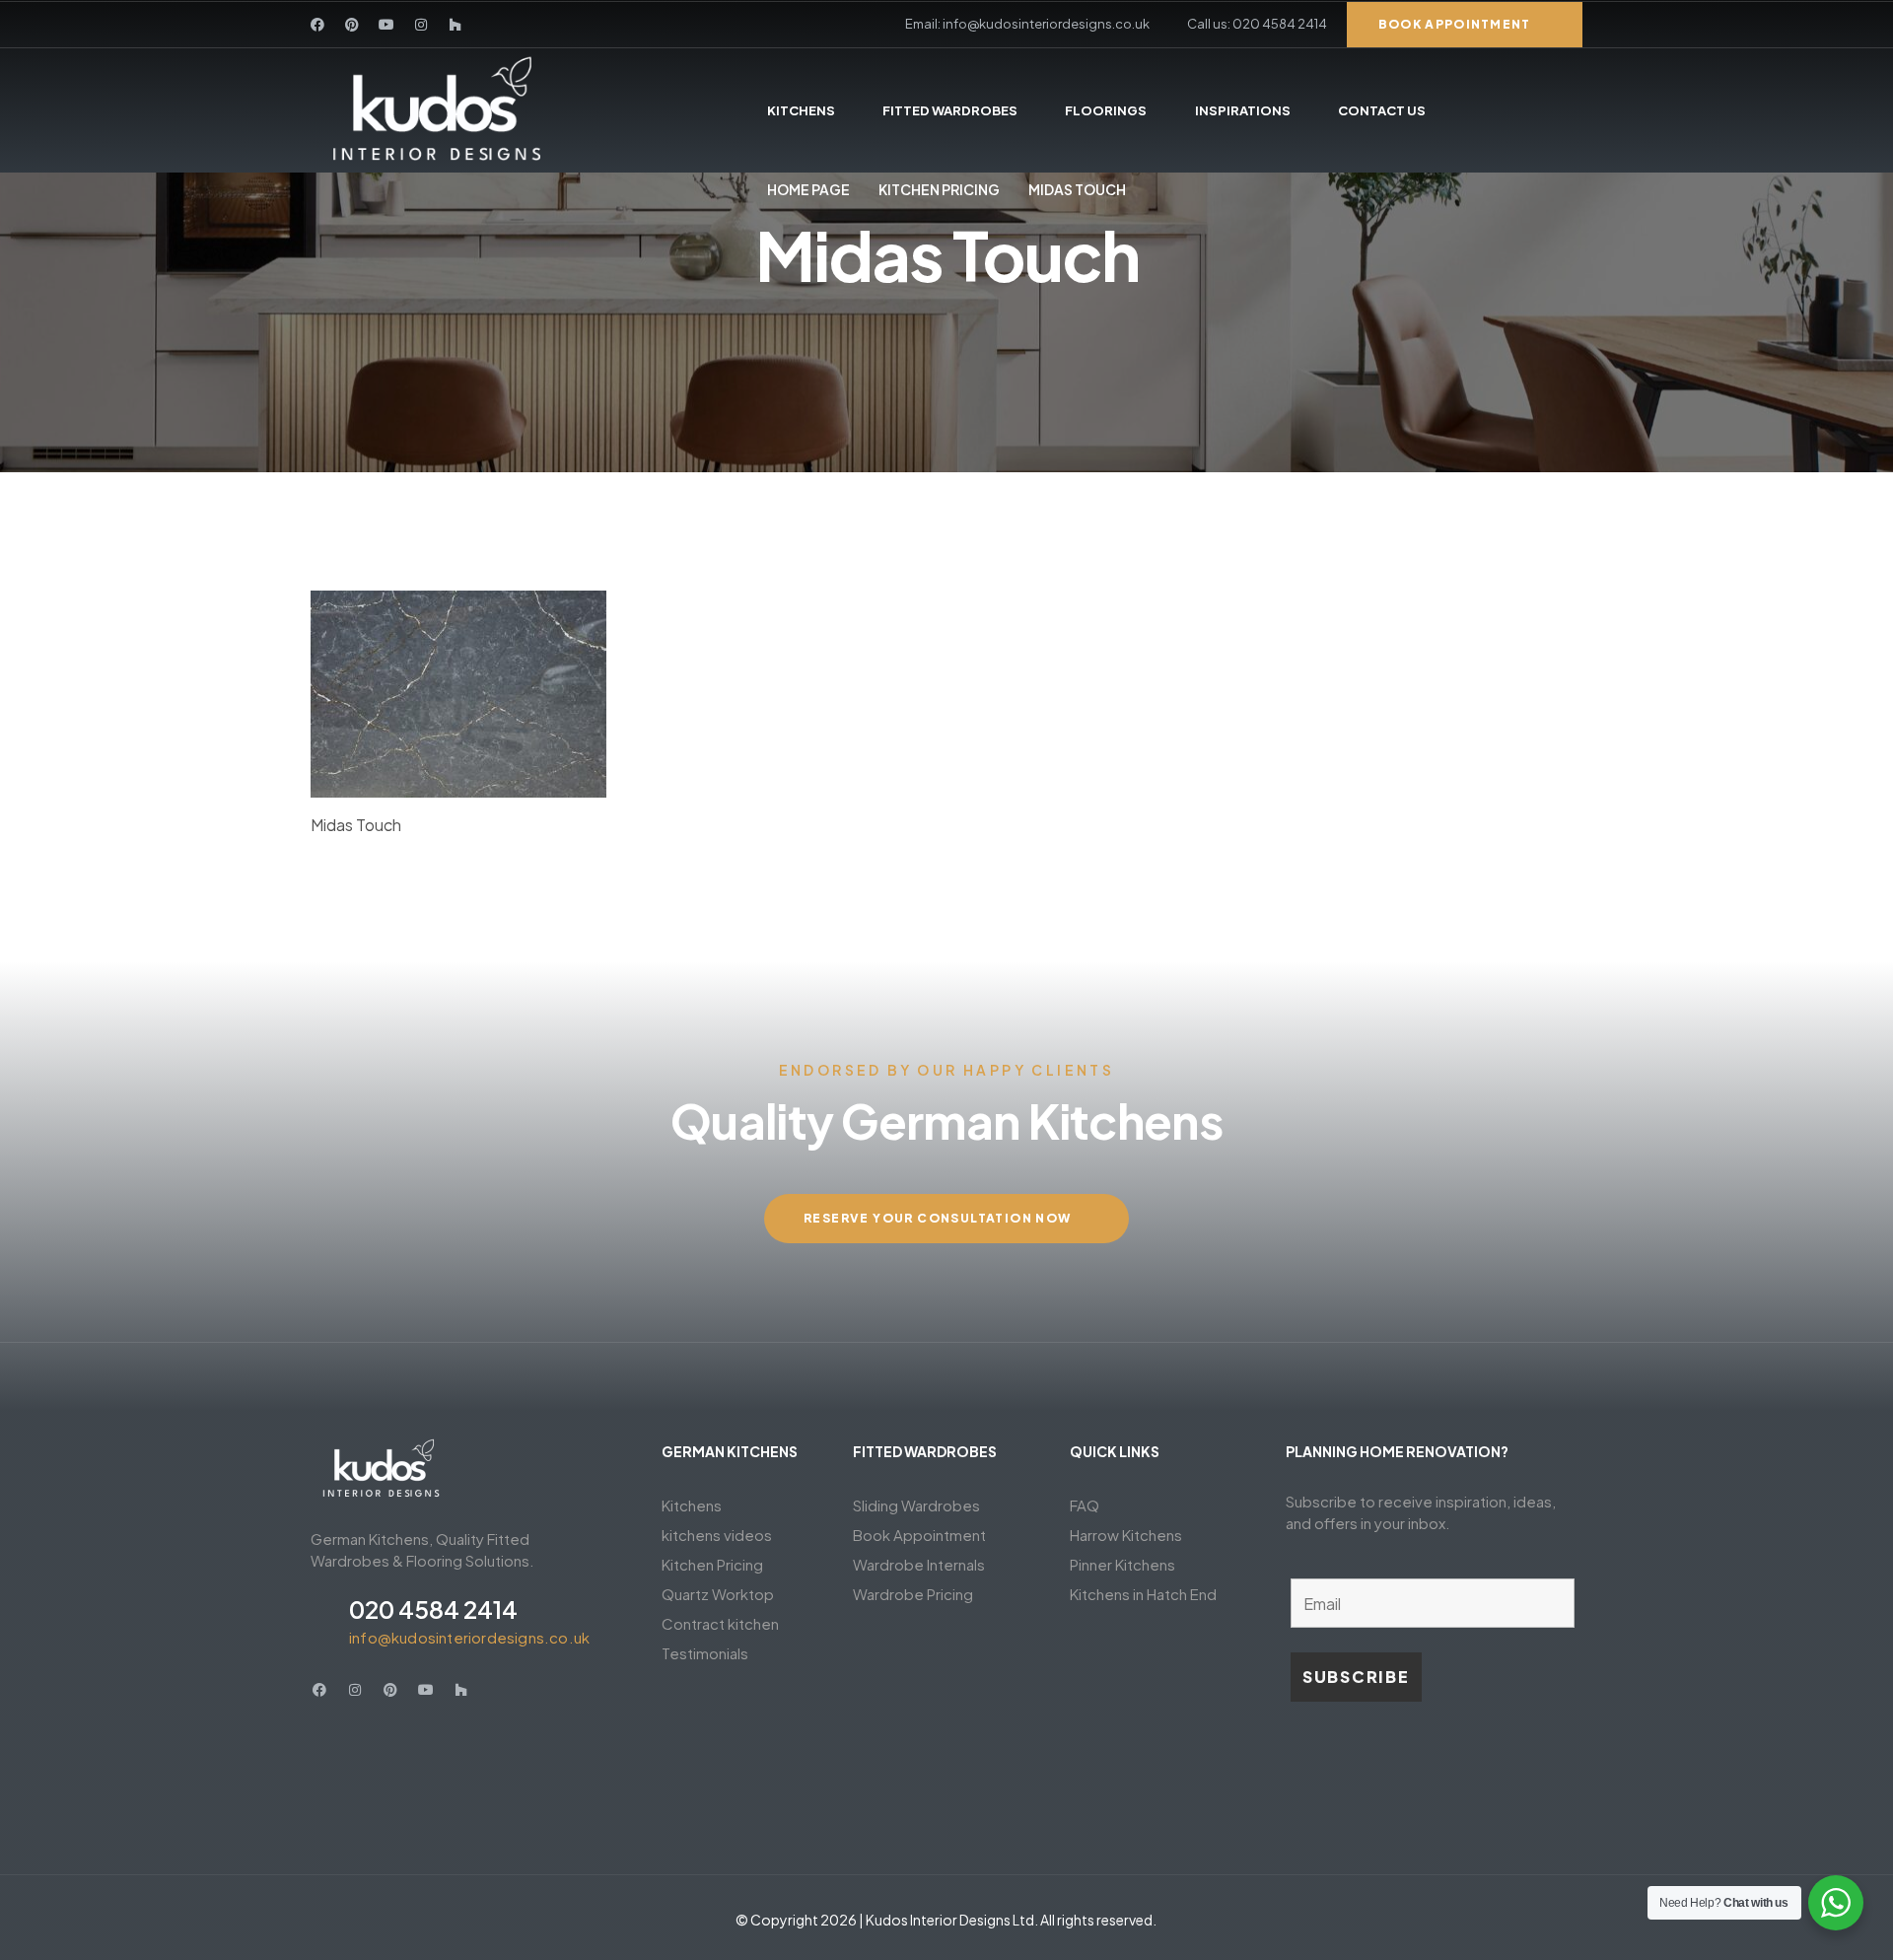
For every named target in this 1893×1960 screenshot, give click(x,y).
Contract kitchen (720, 1623)
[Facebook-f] (317, 25)
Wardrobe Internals (919, 1564)
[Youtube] (386, 25)
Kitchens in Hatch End (1143, 1594)
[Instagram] (421, 25)
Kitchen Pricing (939, 189)
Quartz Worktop (718, 1594)
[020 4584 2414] (322, 1620)
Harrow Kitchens (1126, 1535)
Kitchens (692, 1505)
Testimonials (705, 1653)
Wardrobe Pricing (913, 1594)
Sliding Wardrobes (916, 1505)
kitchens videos (717, 1535)
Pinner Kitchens (1122, 1564)
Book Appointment (919, 1535)
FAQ (1085, 1505)
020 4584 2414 (433, 1609)
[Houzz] (456, 25)
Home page (808, 189)
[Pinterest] (352, 25)
